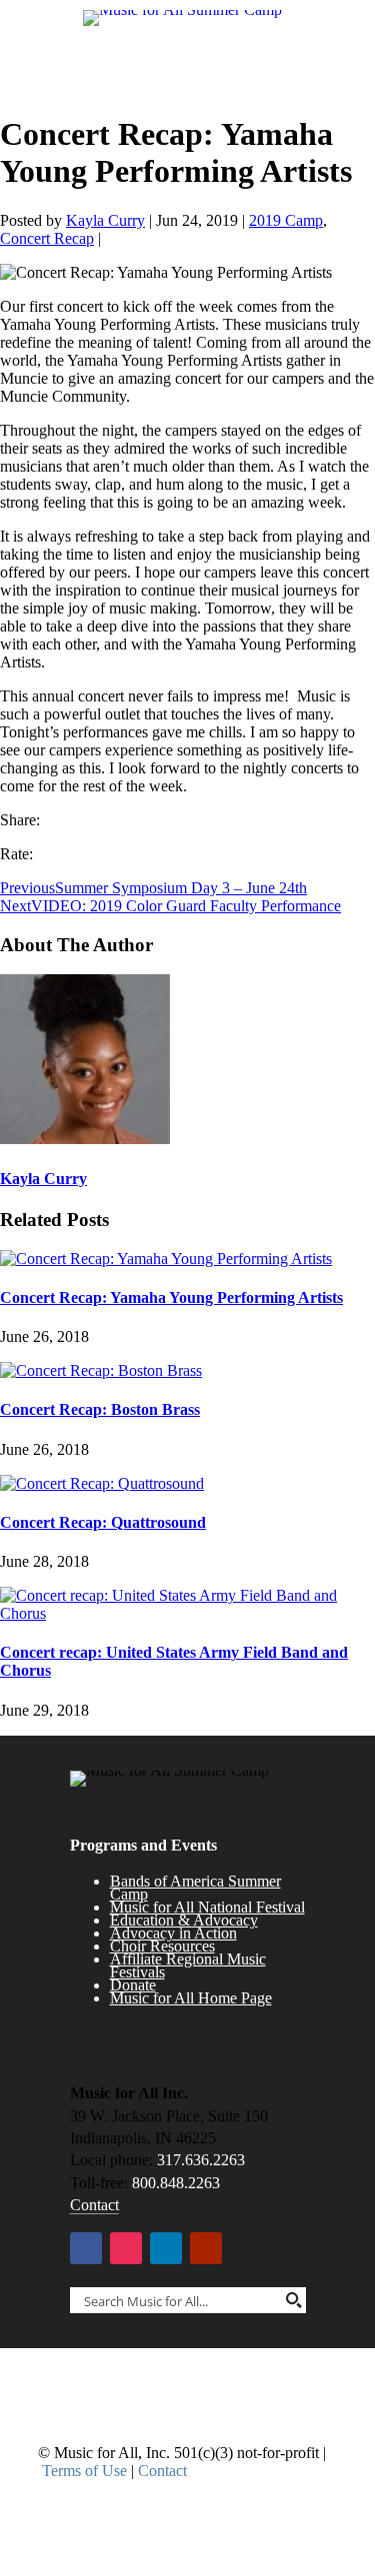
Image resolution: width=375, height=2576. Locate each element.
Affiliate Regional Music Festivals (188, 1965)
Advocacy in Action (173, 1933)
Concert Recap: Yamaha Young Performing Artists (171, 1297)
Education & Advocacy (184, 1920)
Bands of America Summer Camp (195, 1888)
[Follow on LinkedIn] (166, 2248)
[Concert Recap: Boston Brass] (101, 1370)
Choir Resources (162, 1946)
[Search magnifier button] (293, 2300)
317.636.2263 (201, 2160)
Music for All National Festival (207, 1907)
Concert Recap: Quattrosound (103, 1522)
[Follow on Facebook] (86, 2248)
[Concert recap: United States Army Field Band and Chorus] (187, 1613)
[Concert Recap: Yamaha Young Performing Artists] (166, 1259)
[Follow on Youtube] (206, 2248)
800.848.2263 (176, 2183)
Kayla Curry (105, 220)
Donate (133, 1985)
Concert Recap (47, 238)
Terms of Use (84, 2471)
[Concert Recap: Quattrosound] (102, 1483)
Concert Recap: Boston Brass (100, 1409)
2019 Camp (286, 220)
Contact (94, 2205)
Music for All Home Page (191, 1998)
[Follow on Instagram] (126, 2248)
